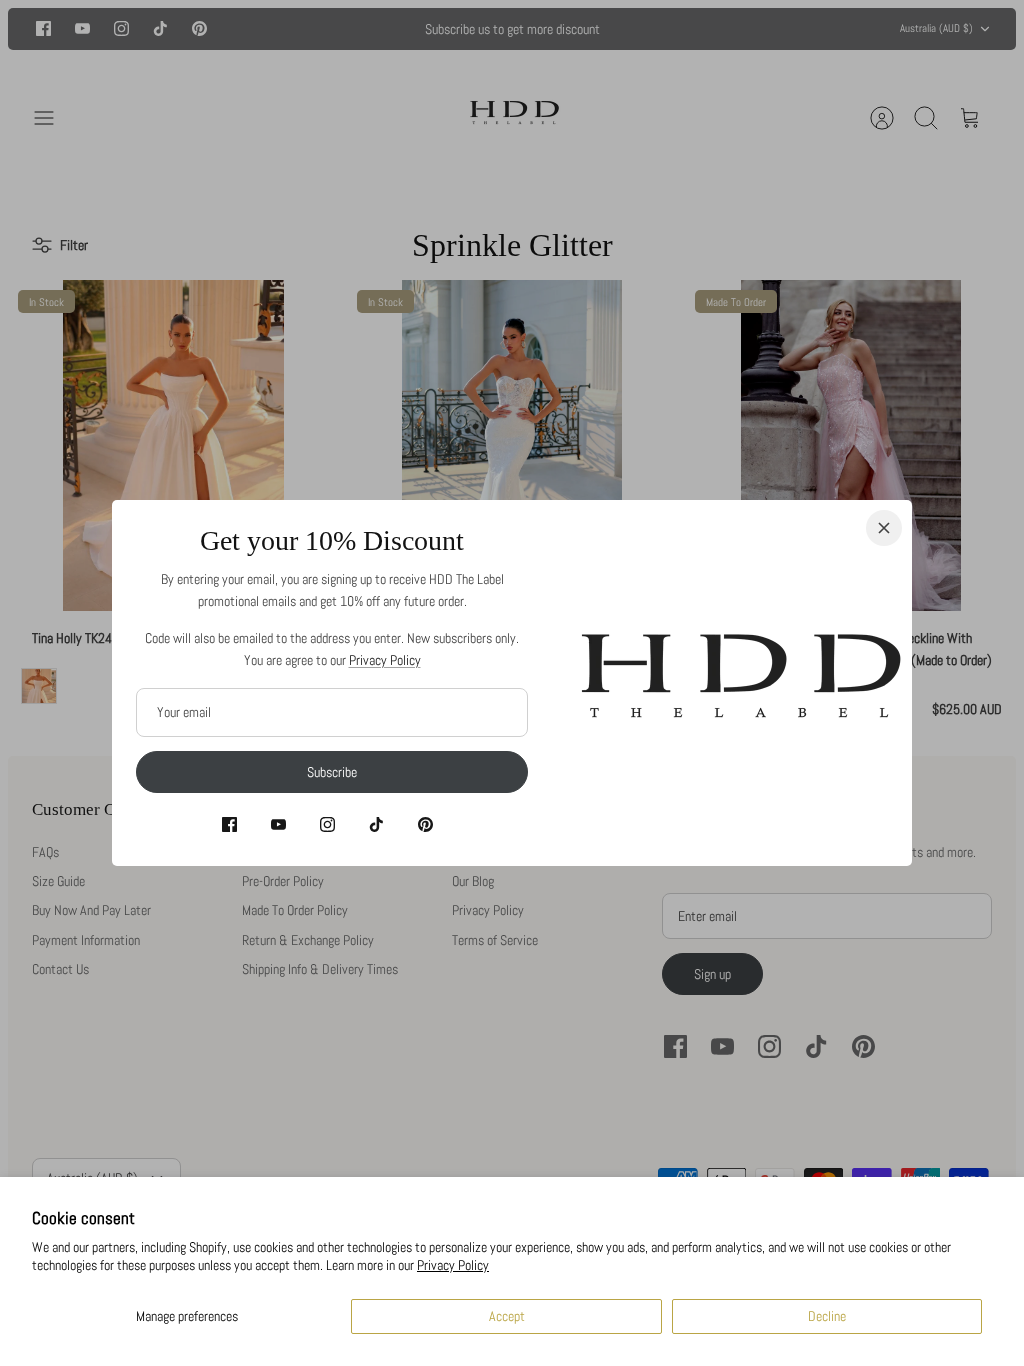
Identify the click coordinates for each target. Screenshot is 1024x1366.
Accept (507, 1316)
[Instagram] (327, 824)
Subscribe (332, 772)
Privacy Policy (453, 1265)
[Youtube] (278, 824)
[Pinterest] (425, 824)
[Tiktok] (376, 824)
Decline (827, 1316)
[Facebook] (229, 824)
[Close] (884, 528)
